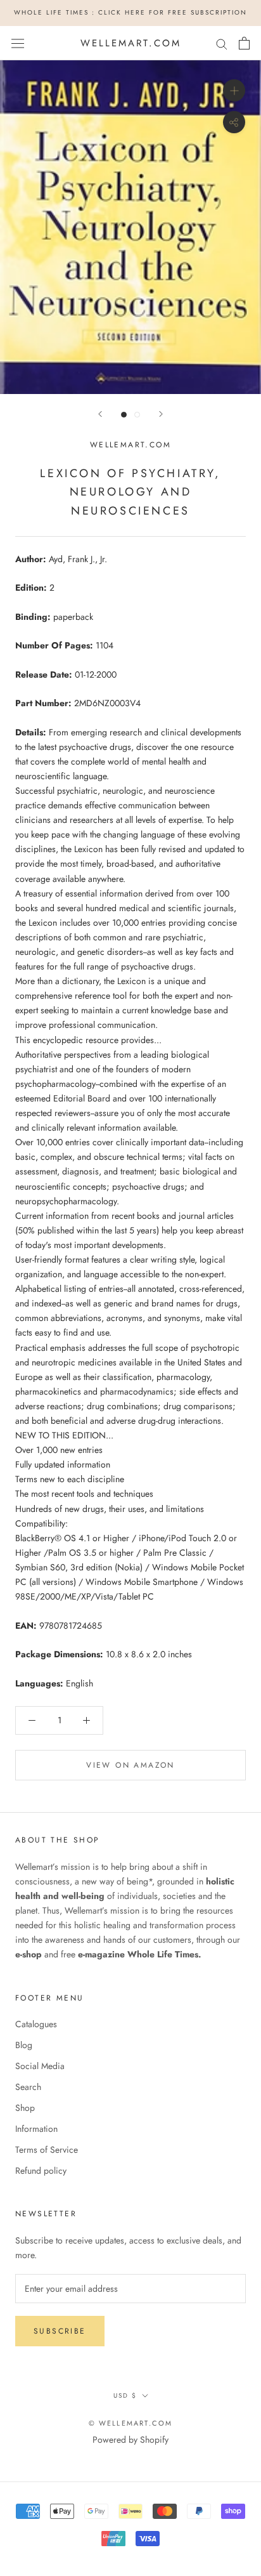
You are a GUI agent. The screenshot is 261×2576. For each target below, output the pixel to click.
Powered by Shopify (130, 2440)
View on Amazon (130, 1765)
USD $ (125, 2395)
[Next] (161, 414)
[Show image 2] (137, 415)
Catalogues (36, 2024)
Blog (24, 2045)
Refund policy (41, 2171)
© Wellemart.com (131, 2423)
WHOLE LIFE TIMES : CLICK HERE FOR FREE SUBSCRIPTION (130, 12)
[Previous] (100, 414)
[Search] (222, 43)
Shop (25, 2108)
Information (36, 2129)
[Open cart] (244, 43)
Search (28, 2087)
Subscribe (60, 2331)
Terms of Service (47, 2150)
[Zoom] (234, 90)
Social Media (40, 2066)
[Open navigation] (18, 43)
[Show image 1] (124, 415)
